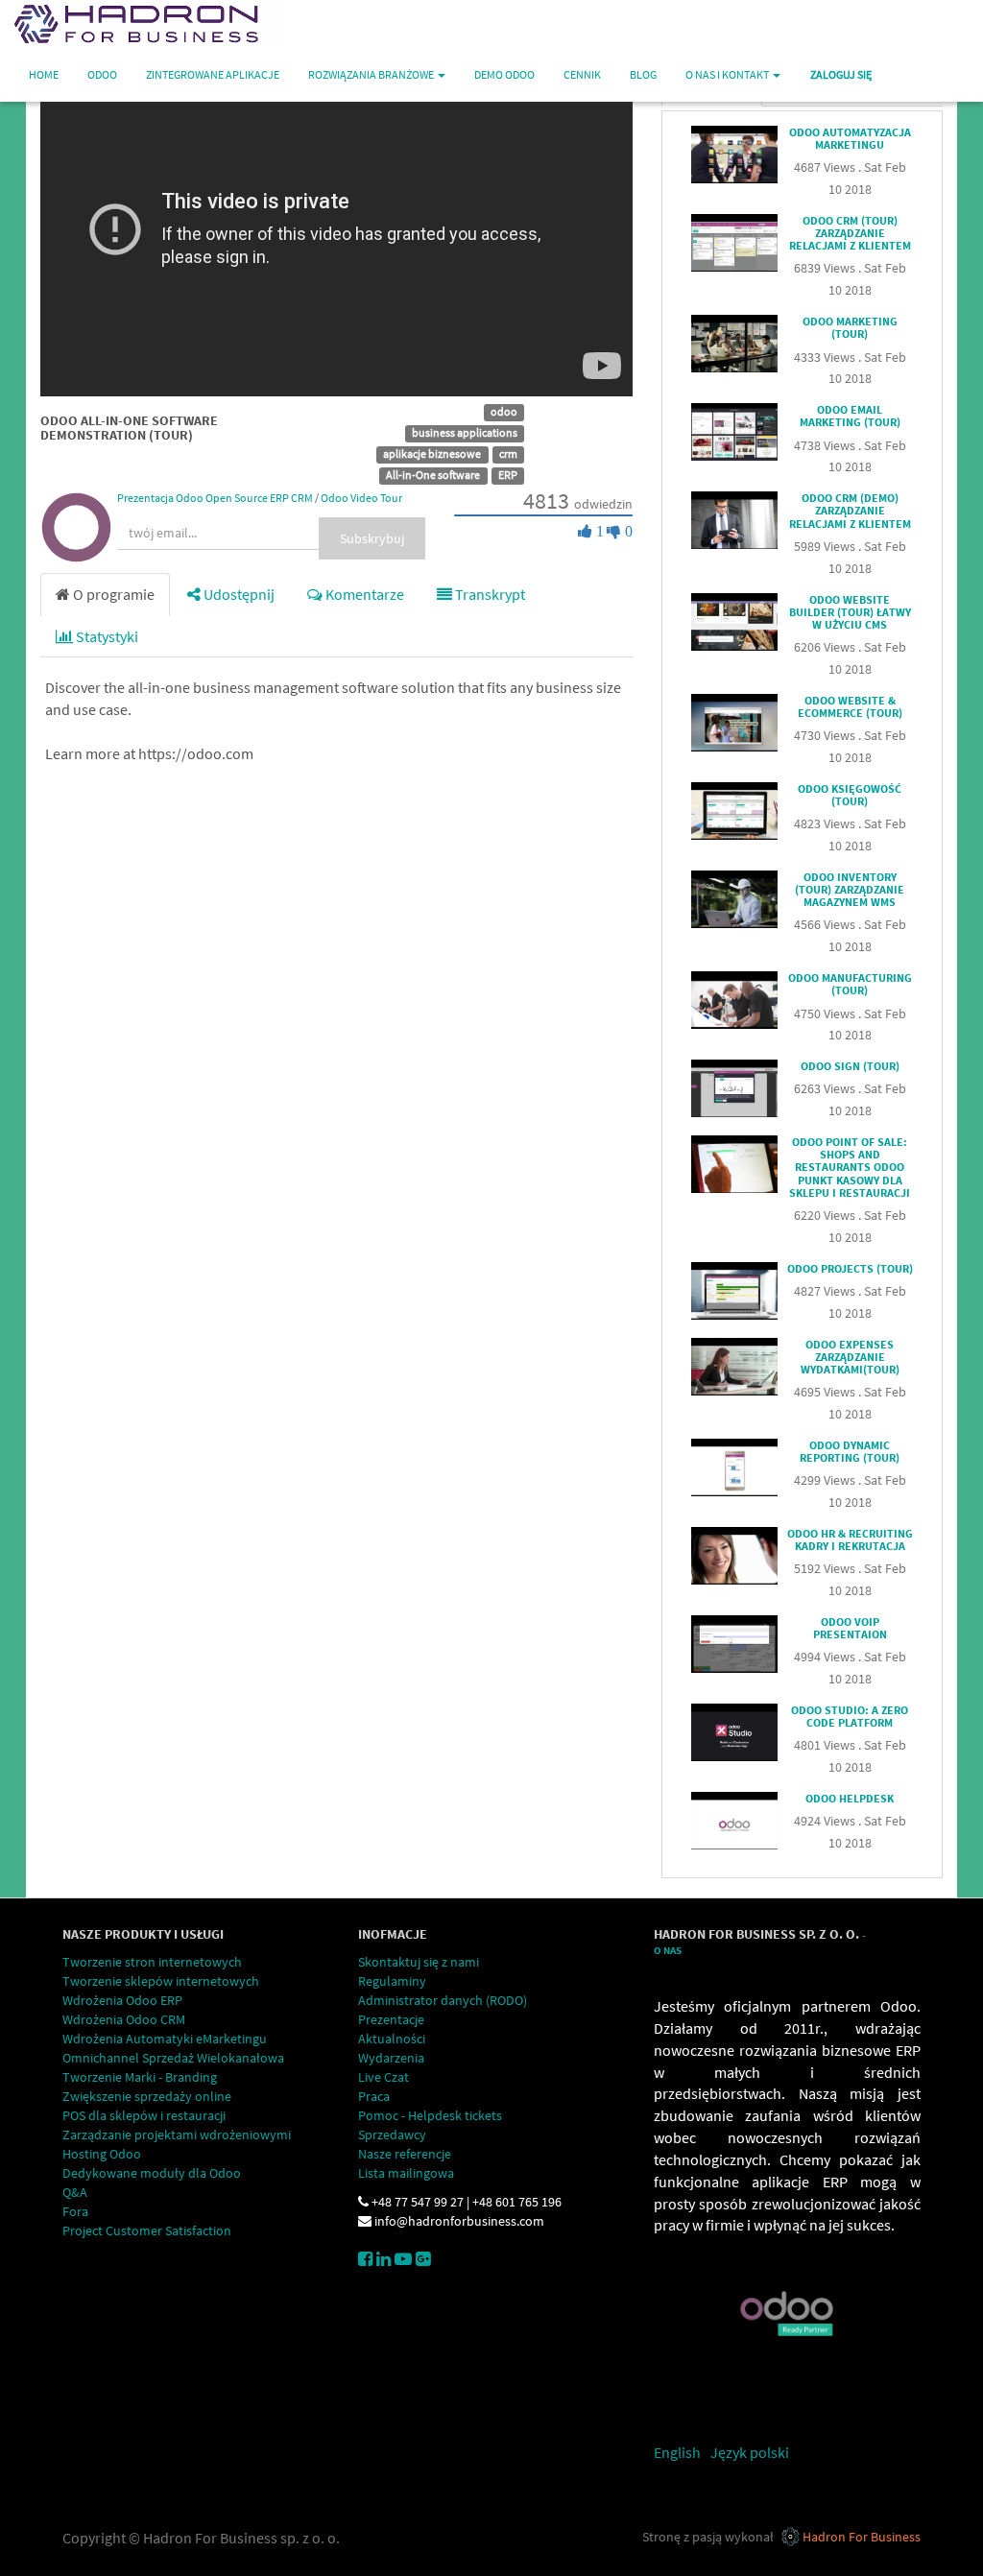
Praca (374, 2096)
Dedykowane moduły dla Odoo (152, 2173)
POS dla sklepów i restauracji (144, 2115)
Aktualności (392, 2039)
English (677, 2452)
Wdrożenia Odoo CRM (124, 2019)
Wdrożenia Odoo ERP (122, 2000)
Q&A (75, 2192)
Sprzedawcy (392, 2135)
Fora (75, 2211)
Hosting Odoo (102, 2154)
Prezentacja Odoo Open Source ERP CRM (215, 498)
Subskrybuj (372, 538)
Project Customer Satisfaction (147, 2230)
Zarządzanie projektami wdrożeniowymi (177, 2135)
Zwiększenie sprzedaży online (147, 2096)
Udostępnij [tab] (238, 594)
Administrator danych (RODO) (443, 2000)
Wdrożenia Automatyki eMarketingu (165, 2039)
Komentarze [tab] (363, 594)
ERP (508, 475)
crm (508, 453)
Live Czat (384, 2077)
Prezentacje (391, 2019)
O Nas (668, 1951)
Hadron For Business (862, 2537)
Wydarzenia (391, 2058)
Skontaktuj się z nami (419, 1962)
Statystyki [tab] (106, 636)
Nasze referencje (405, 2154)
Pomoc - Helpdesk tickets (430, 2115)
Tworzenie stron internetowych (152, 1962)
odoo (504, 411)
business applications (465, 432)
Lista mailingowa (406, 2173)
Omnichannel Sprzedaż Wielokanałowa (173, 2058)
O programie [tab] (112, 594)
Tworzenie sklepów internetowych (161, 1981)
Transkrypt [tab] (489, 594)
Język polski (750, 2452)
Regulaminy (392, 1981)
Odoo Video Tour (361, 498)
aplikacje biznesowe (432, 453)
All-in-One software (433, 475)
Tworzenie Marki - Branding (140, 2077)
